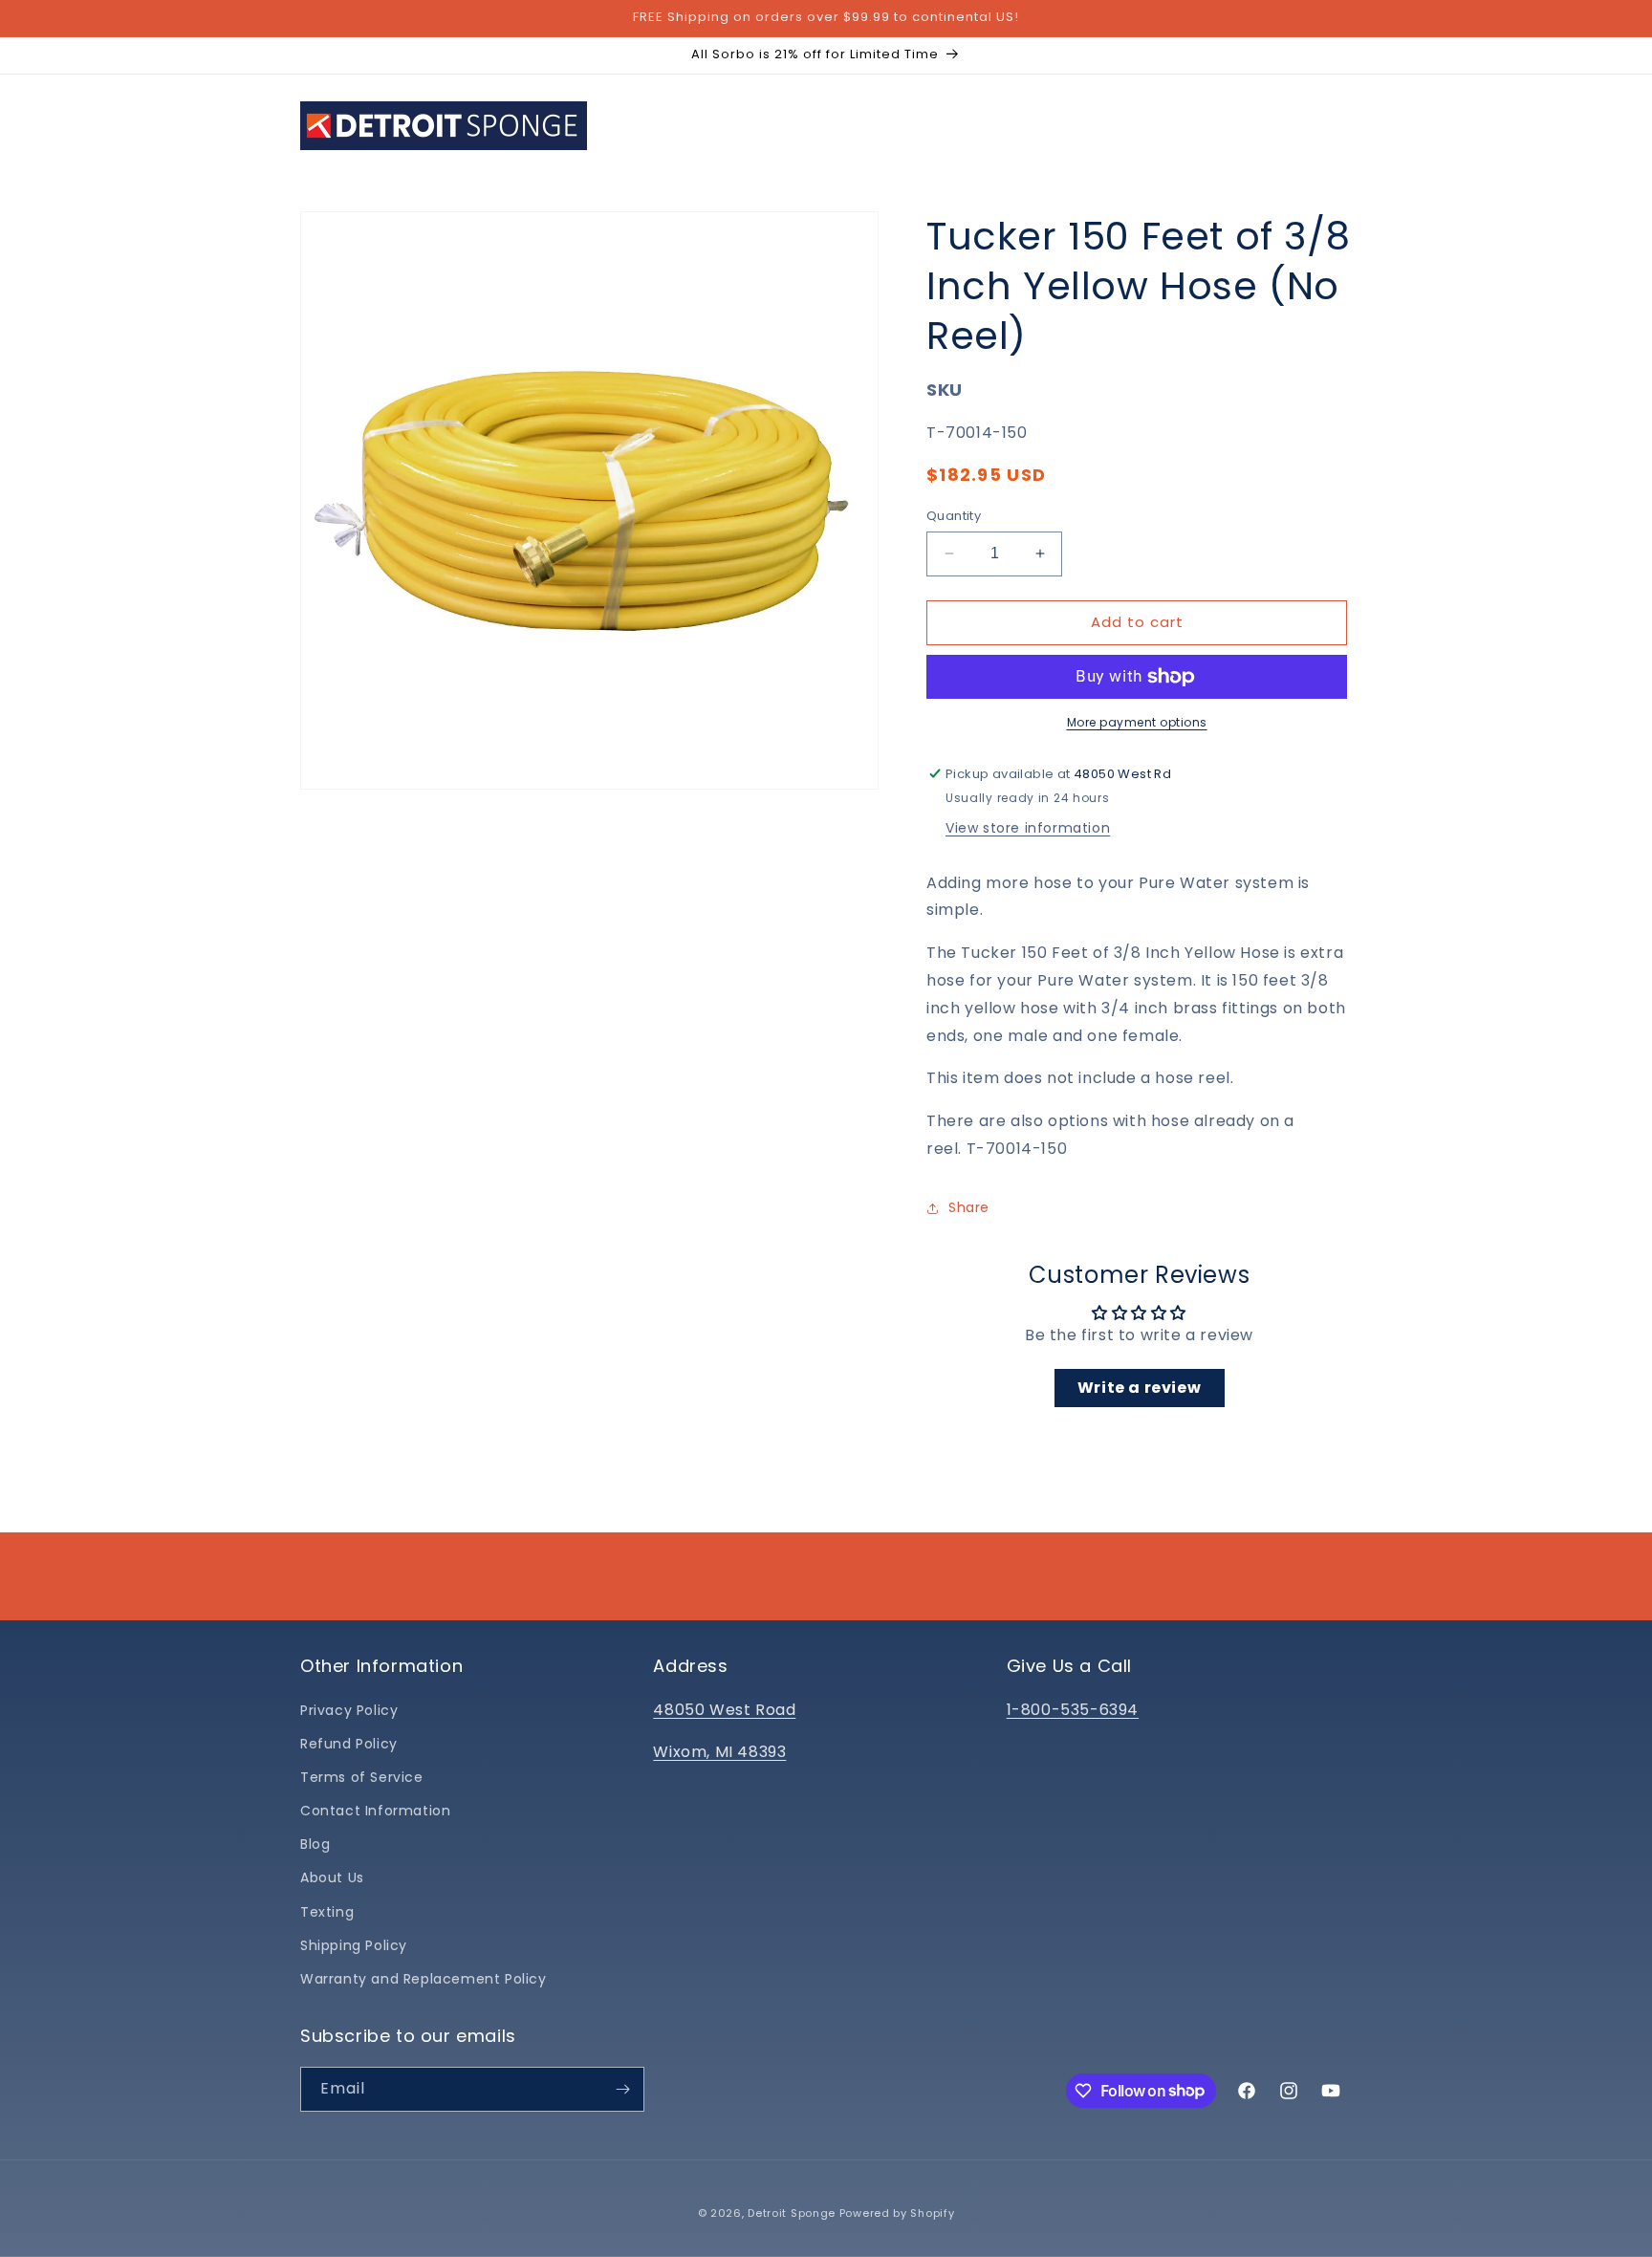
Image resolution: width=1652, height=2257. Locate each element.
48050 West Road (724, 1710)
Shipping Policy (354, 1945)
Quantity (954, 516)
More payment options (1137, 722)
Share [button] (969, 1207)
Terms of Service (362, 1777)
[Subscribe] (622, 2089)
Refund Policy (349, 1744)
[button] (726, 125)
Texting (327, 1912)
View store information (1028, 828)
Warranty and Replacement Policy (424, 1979)
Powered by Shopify (897, 2213)
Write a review (1139, 1388)
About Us (332, 1877)
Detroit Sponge (792, 2213)
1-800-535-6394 (1073, 1710)
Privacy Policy (349, 1710)
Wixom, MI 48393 (719, 1752)
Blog (315, 1844)
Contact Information (375, 1811)
